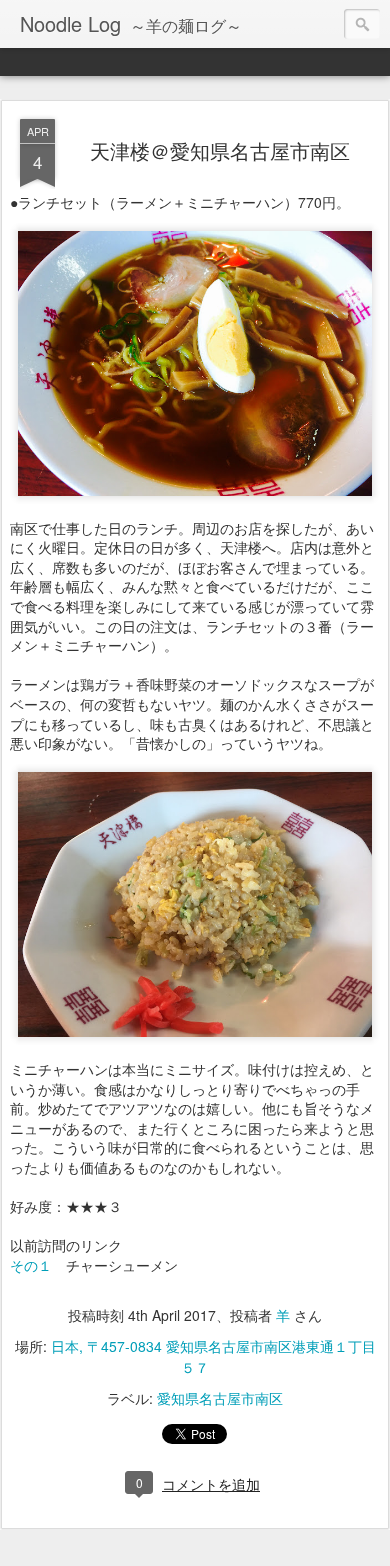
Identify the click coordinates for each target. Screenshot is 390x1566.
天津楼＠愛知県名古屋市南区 (220, 150)
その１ (31, 1265)
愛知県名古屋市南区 (220, 1398)
